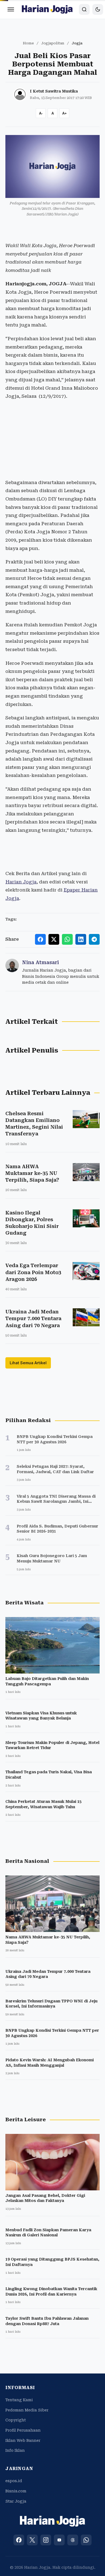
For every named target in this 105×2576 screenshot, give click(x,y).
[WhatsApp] (86, 2540)
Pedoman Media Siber (27, 2410)
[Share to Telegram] (94, 939)
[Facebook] (19, 2540)
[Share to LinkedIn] (81, 939)
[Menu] (11, 9)
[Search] (84, 9)
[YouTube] (59, 2540)
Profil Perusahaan (23, 2430)
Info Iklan (15, 2450)
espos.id (14, 2481)
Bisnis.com (16, 2491)
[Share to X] (54, 939)
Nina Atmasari (41, 962)
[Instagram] (46, 2540)
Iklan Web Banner (23, 2440)
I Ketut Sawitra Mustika (54, 91)
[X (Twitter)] (32, 2540)
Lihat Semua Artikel (28, 1363)
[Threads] (73, 2540)
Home (28, 43)
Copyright (16, 2420)
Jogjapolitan (53, 43)
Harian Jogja (21, 882)
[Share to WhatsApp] (67, 939)
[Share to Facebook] (40, 939)
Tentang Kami (19, 2400)
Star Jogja (16, 2501)
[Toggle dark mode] (98, 9)
